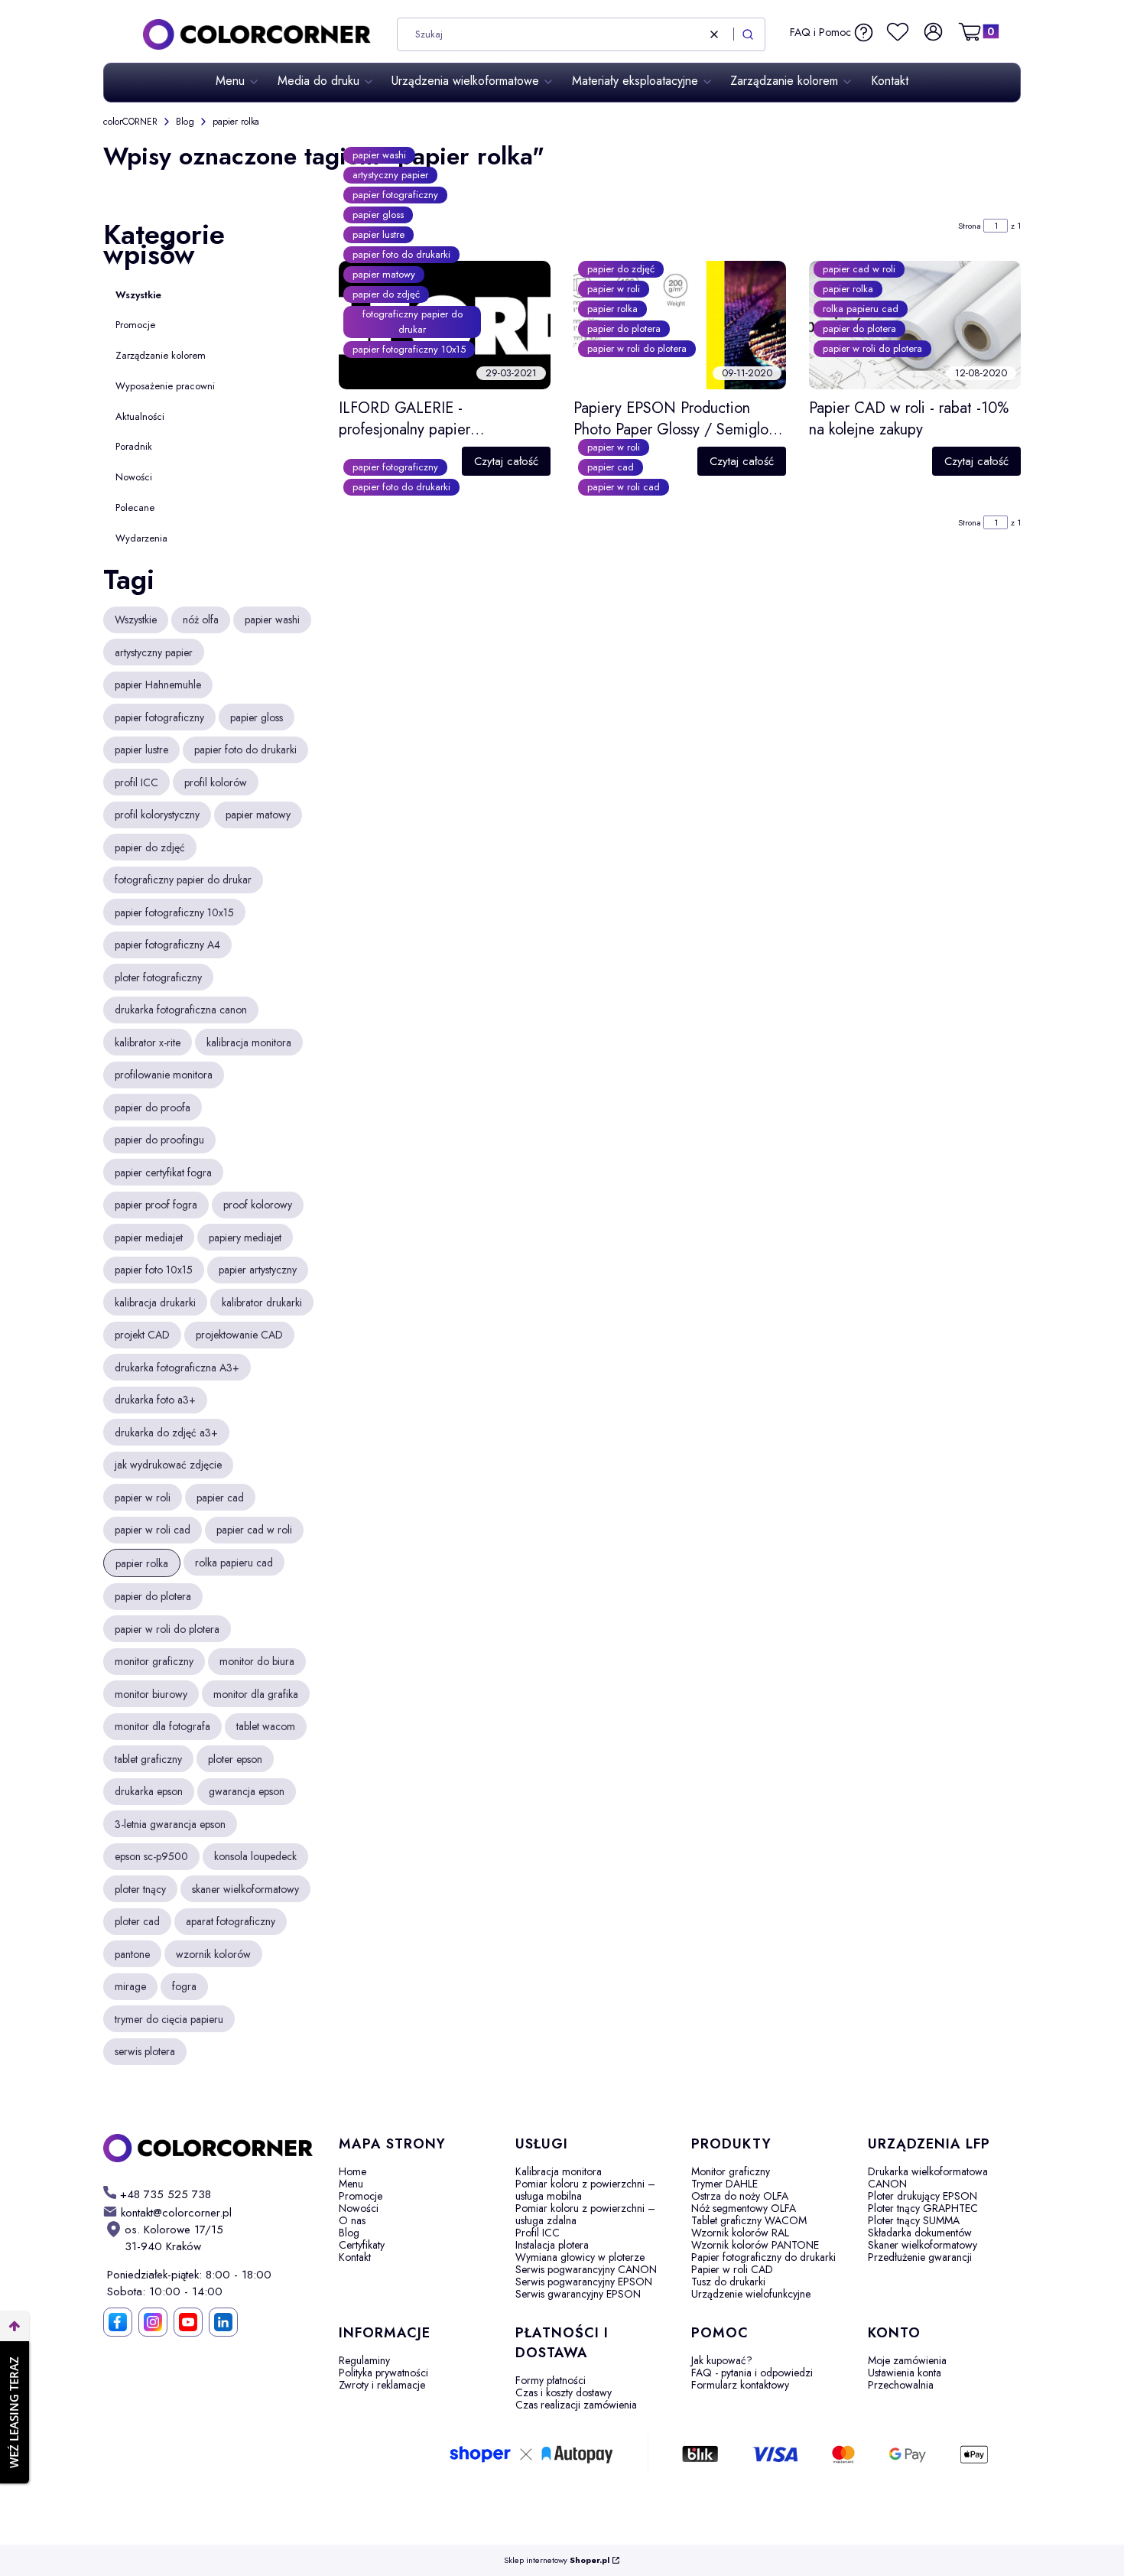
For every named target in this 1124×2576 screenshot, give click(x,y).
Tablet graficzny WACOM (749, 2220)
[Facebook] (118, 2322)
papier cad (611, 467)
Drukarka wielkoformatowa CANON (928, 2178)
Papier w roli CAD (732, 2269)
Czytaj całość (506, 461)
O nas (352, 2220)
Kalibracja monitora (559, 2171)
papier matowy (384, 274)
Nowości (134, 477)
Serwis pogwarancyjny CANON (586, 2269)
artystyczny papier (390, 175)
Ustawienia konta (905, 2373)
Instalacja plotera (552, 2245)
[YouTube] (188, 2322)
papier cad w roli (859, 269)
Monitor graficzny (731, 2171)
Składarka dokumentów (920, 2233)
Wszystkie (138, 295)
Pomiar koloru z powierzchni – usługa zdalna (585, 2214)
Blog (185, 122)
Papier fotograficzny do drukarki (763, 2257)
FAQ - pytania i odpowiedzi (752, 2373)
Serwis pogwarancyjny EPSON (584, 2282)
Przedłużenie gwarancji (920, 2257)
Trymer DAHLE (724, 2184)
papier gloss (378, 215)
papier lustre (378, 234)
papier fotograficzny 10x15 (409, 349)
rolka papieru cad (861, 309)
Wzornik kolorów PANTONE (755, 2245)
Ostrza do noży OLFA (740, 2196)
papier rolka (612, 309)
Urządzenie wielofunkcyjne (751, 2294)
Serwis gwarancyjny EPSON (578, 2294)
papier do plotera (624, 329)
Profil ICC (538, 2233)
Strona (970, 226)
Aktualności (140, 416)
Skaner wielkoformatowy (923, 2245)
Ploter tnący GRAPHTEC (923, 2208)
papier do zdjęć (386, 294)
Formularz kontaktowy (740, 2385)
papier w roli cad (624, 487)
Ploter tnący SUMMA (914, 2220)
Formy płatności (551, 2380)
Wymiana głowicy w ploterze (580, 2257)
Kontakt (355, 2257)
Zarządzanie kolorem (161, 355)
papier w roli (614, 289)
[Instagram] (153, 2322)
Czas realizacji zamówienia (576, 2405)
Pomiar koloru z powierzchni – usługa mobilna (585, 2190)
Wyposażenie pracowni (165, 386)
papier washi (379, 155)
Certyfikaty (362, 2245)
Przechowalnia (901, 2385)
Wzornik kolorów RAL (740, 2233)
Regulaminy (364, 2360)
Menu (351, 2184)
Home (352, 2171)
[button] (748, 34)
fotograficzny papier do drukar (413, 322)
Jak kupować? (722, 2360)
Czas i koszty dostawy (564, 2392)
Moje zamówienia (907, 2360)
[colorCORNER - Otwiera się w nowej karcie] (209, 2148)
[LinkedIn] (223, 2322)
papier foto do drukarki (401, 254)
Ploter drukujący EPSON (923, 2196)
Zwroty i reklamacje (382, 2385)
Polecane (135, 507)
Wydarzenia (141, 538)
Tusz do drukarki (728, 2282)
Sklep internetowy (557, 2560)
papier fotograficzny (395, 195)
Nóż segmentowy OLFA (744, 2208)
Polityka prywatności (383, 2373)
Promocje (135, 325)
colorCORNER (130, 122)
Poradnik (134, 446)
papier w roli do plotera (637, 348)
